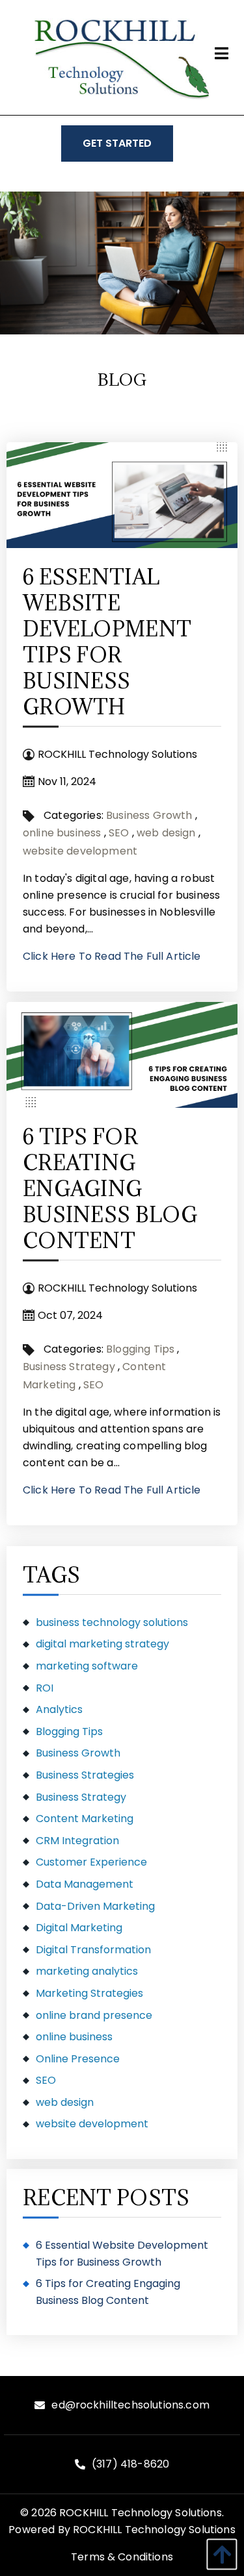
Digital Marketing (79, 1928)
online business (62, 833)
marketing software (87, 1666)
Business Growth (149, 815)
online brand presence (94, 2015)
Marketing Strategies (89, 1993)
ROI (45, 1688)
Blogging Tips (140, 1349)
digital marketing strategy (102, 1644)
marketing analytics (87, 1971)
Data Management (85, 1884)
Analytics (59, 1709)
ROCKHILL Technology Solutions (154, 2530)
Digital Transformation (93, 1950)
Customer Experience (91, 1862)
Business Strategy (69, 1367)
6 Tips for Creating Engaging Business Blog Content (110, 1189)
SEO (119, 833)
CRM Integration (77, 1841)
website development (80, 851)
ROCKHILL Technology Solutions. (142, 2513)
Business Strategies (85, 1775)
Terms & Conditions (122, 2557)
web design (166, 833)
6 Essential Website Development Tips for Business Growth (107, 642)
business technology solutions (112, 1622)
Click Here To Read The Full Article (112, 956)
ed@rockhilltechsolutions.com (130, 2405)
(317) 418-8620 (130, 2464)
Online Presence (78, 2059)
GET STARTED (117, 143)
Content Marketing (85, 1819)
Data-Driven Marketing (95, 1906)
